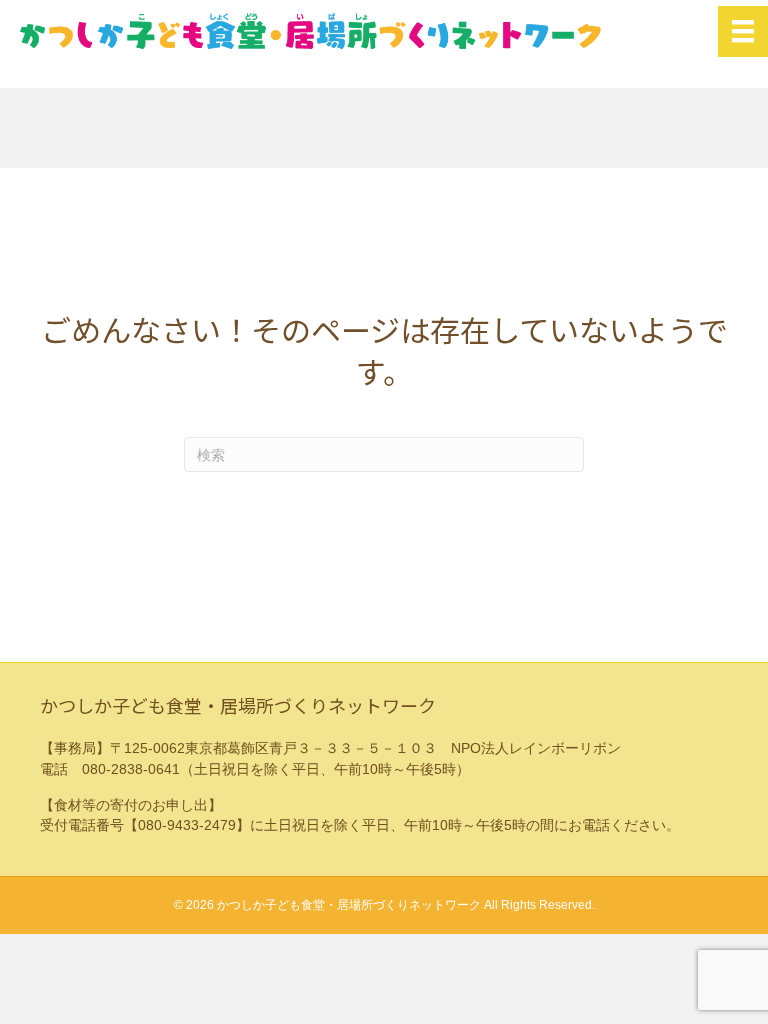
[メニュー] (743, 31)
